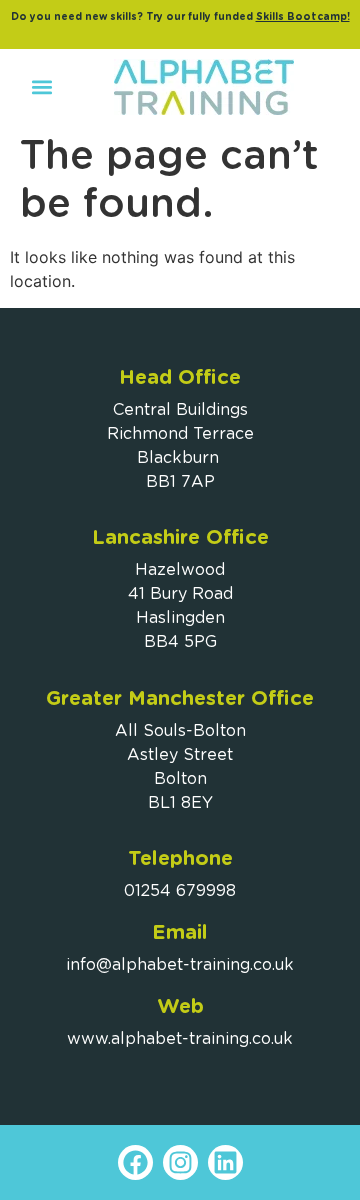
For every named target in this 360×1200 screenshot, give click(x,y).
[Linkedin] (225, 1162)
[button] (41, 87)
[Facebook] (135, 1162)
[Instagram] (180, 1162)
